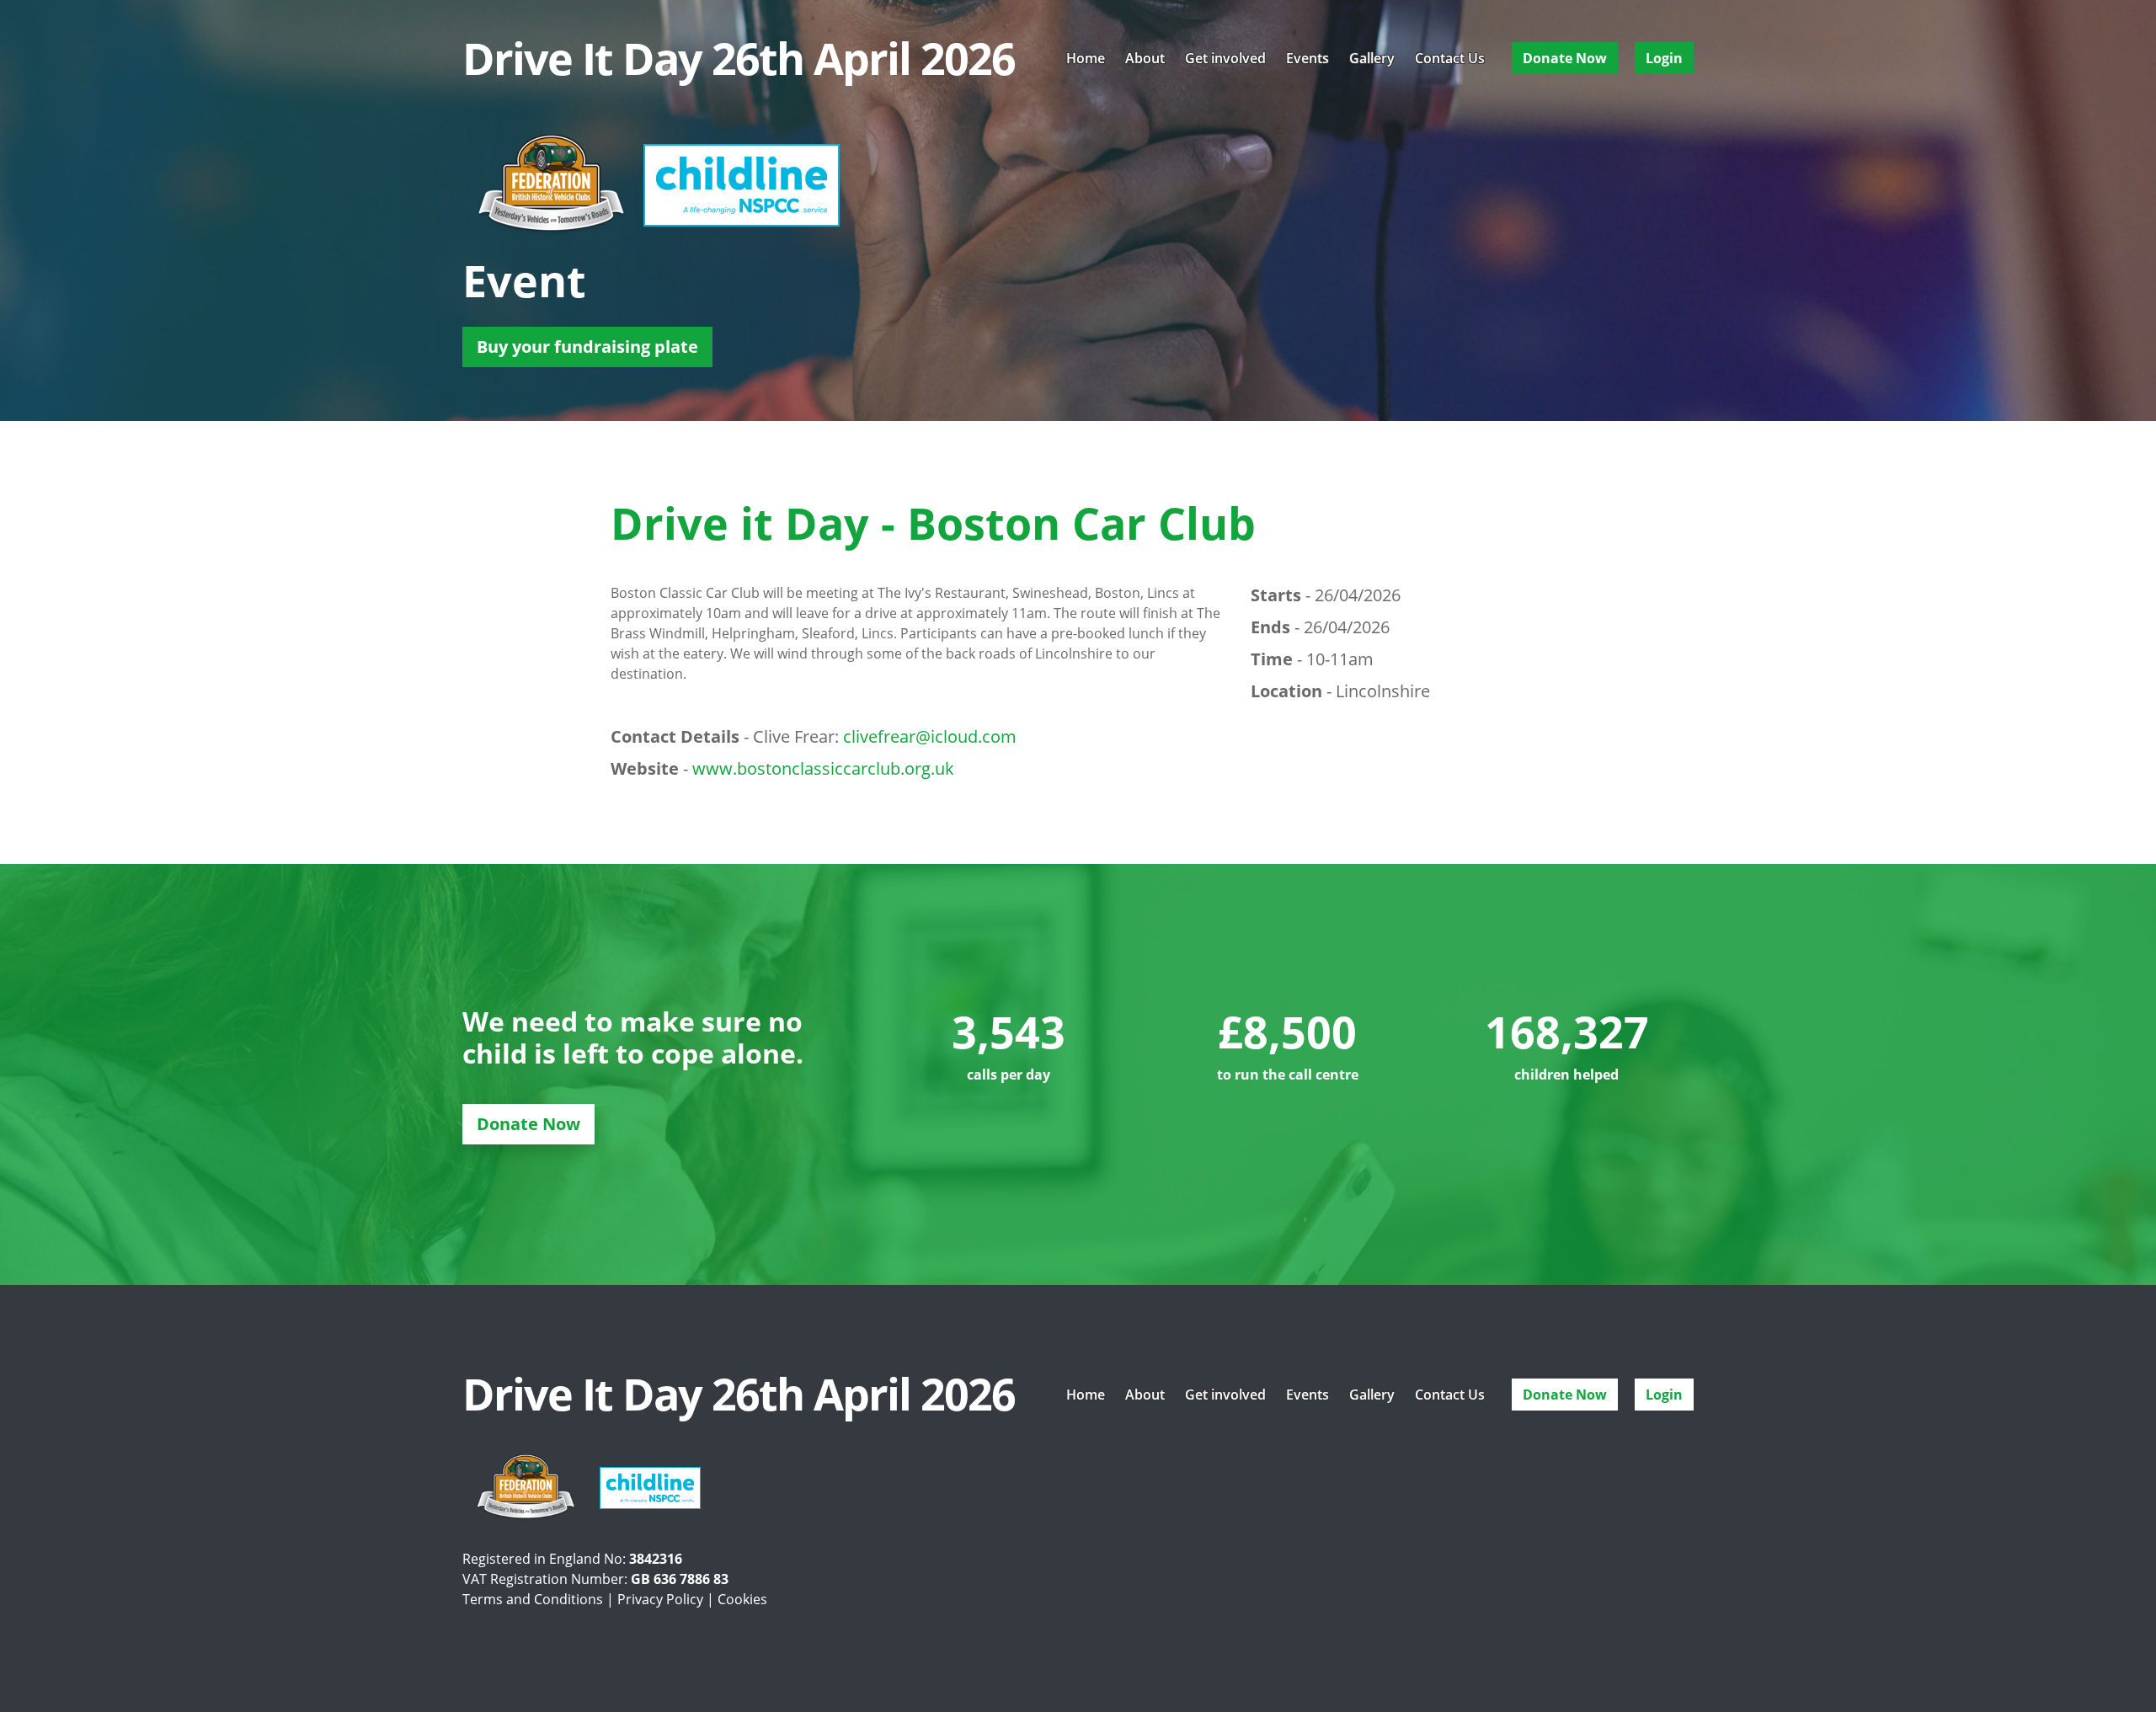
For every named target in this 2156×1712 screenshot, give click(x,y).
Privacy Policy (660, 1599)
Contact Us (1450, 58)
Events (1307, 58)
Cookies (742, 1599)
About (1145, 58)
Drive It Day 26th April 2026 (739, 58)
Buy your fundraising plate (587, 347)
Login (1664, 58)
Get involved (1225, 58)
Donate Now (1565, 58)
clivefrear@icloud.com (930, 736)
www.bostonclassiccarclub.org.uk (823, 768)
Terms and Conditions (533, 1599)
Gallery (1372, 58)
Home (1086, 58)
